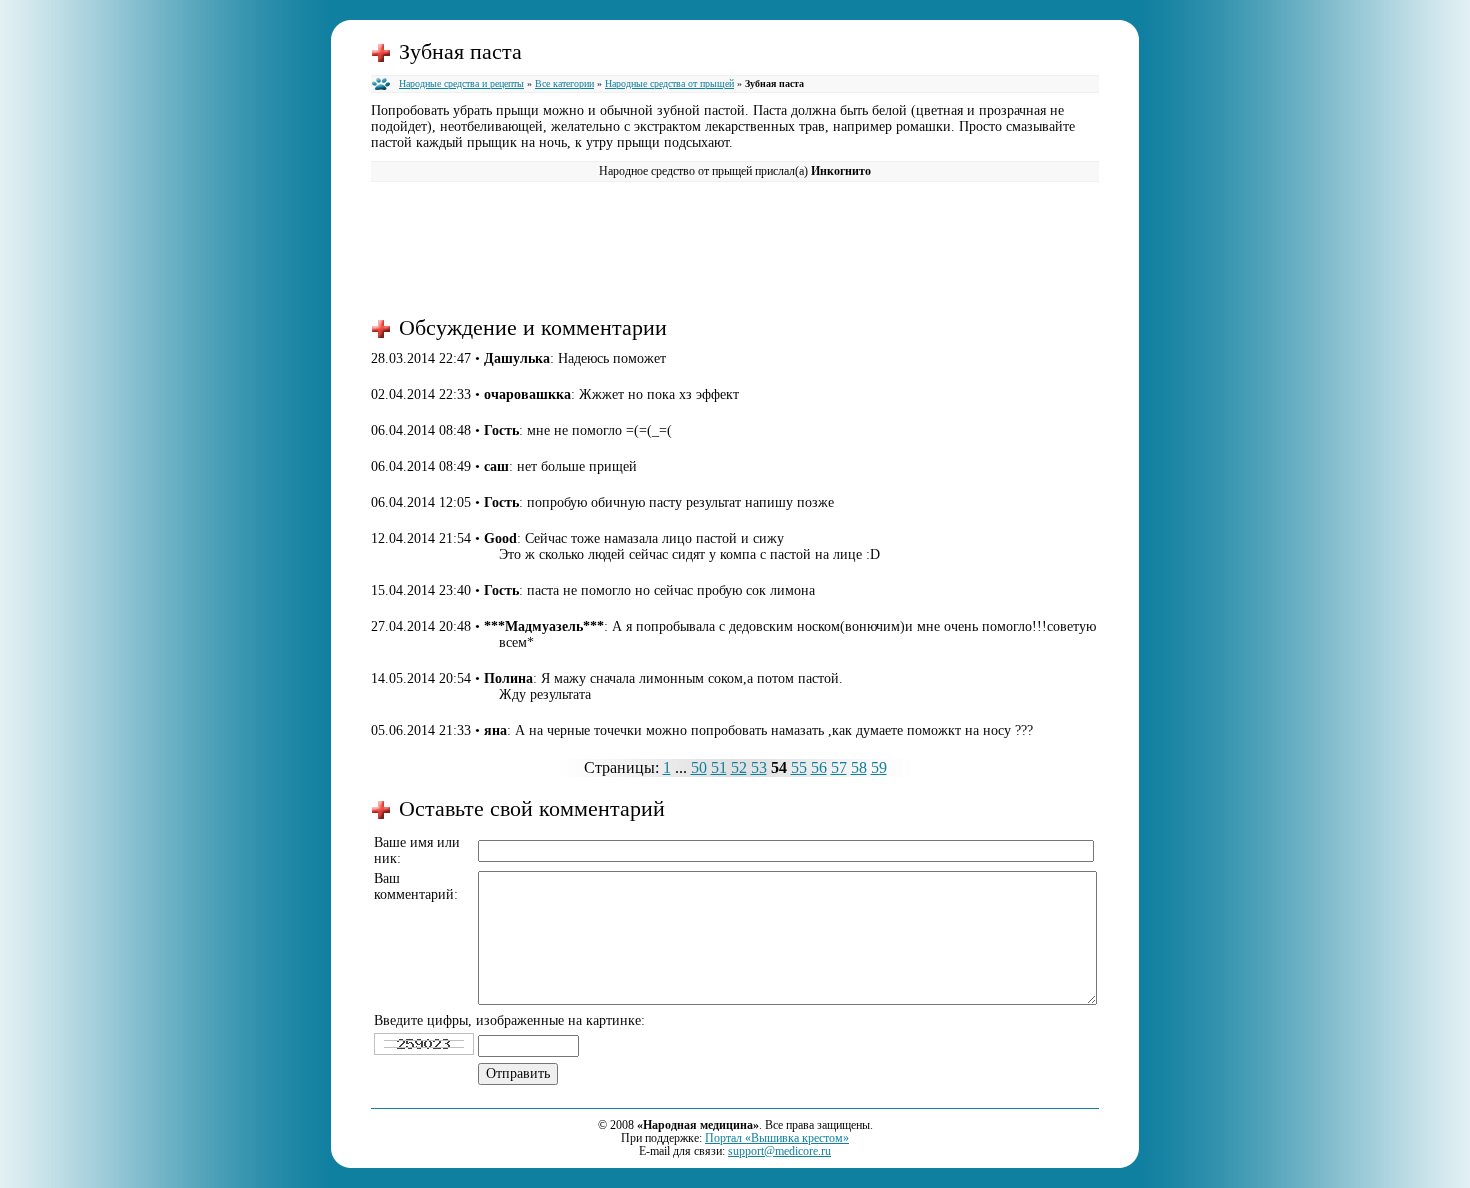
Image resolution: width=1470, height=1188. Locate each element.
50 (699, 767)
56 (819, 767)
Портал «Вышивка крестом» (777, 1138)
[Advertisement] (735, 247)
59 (879, 767)
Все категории (564, 84)
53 (759, 767)
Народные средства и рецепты (461, 84)
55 (799, 767)
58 (859, 767)
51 (719, 767)
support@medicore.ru (779, 1151)
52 (739, 767)
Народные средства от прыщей (669, 84)
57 (839, 767)
